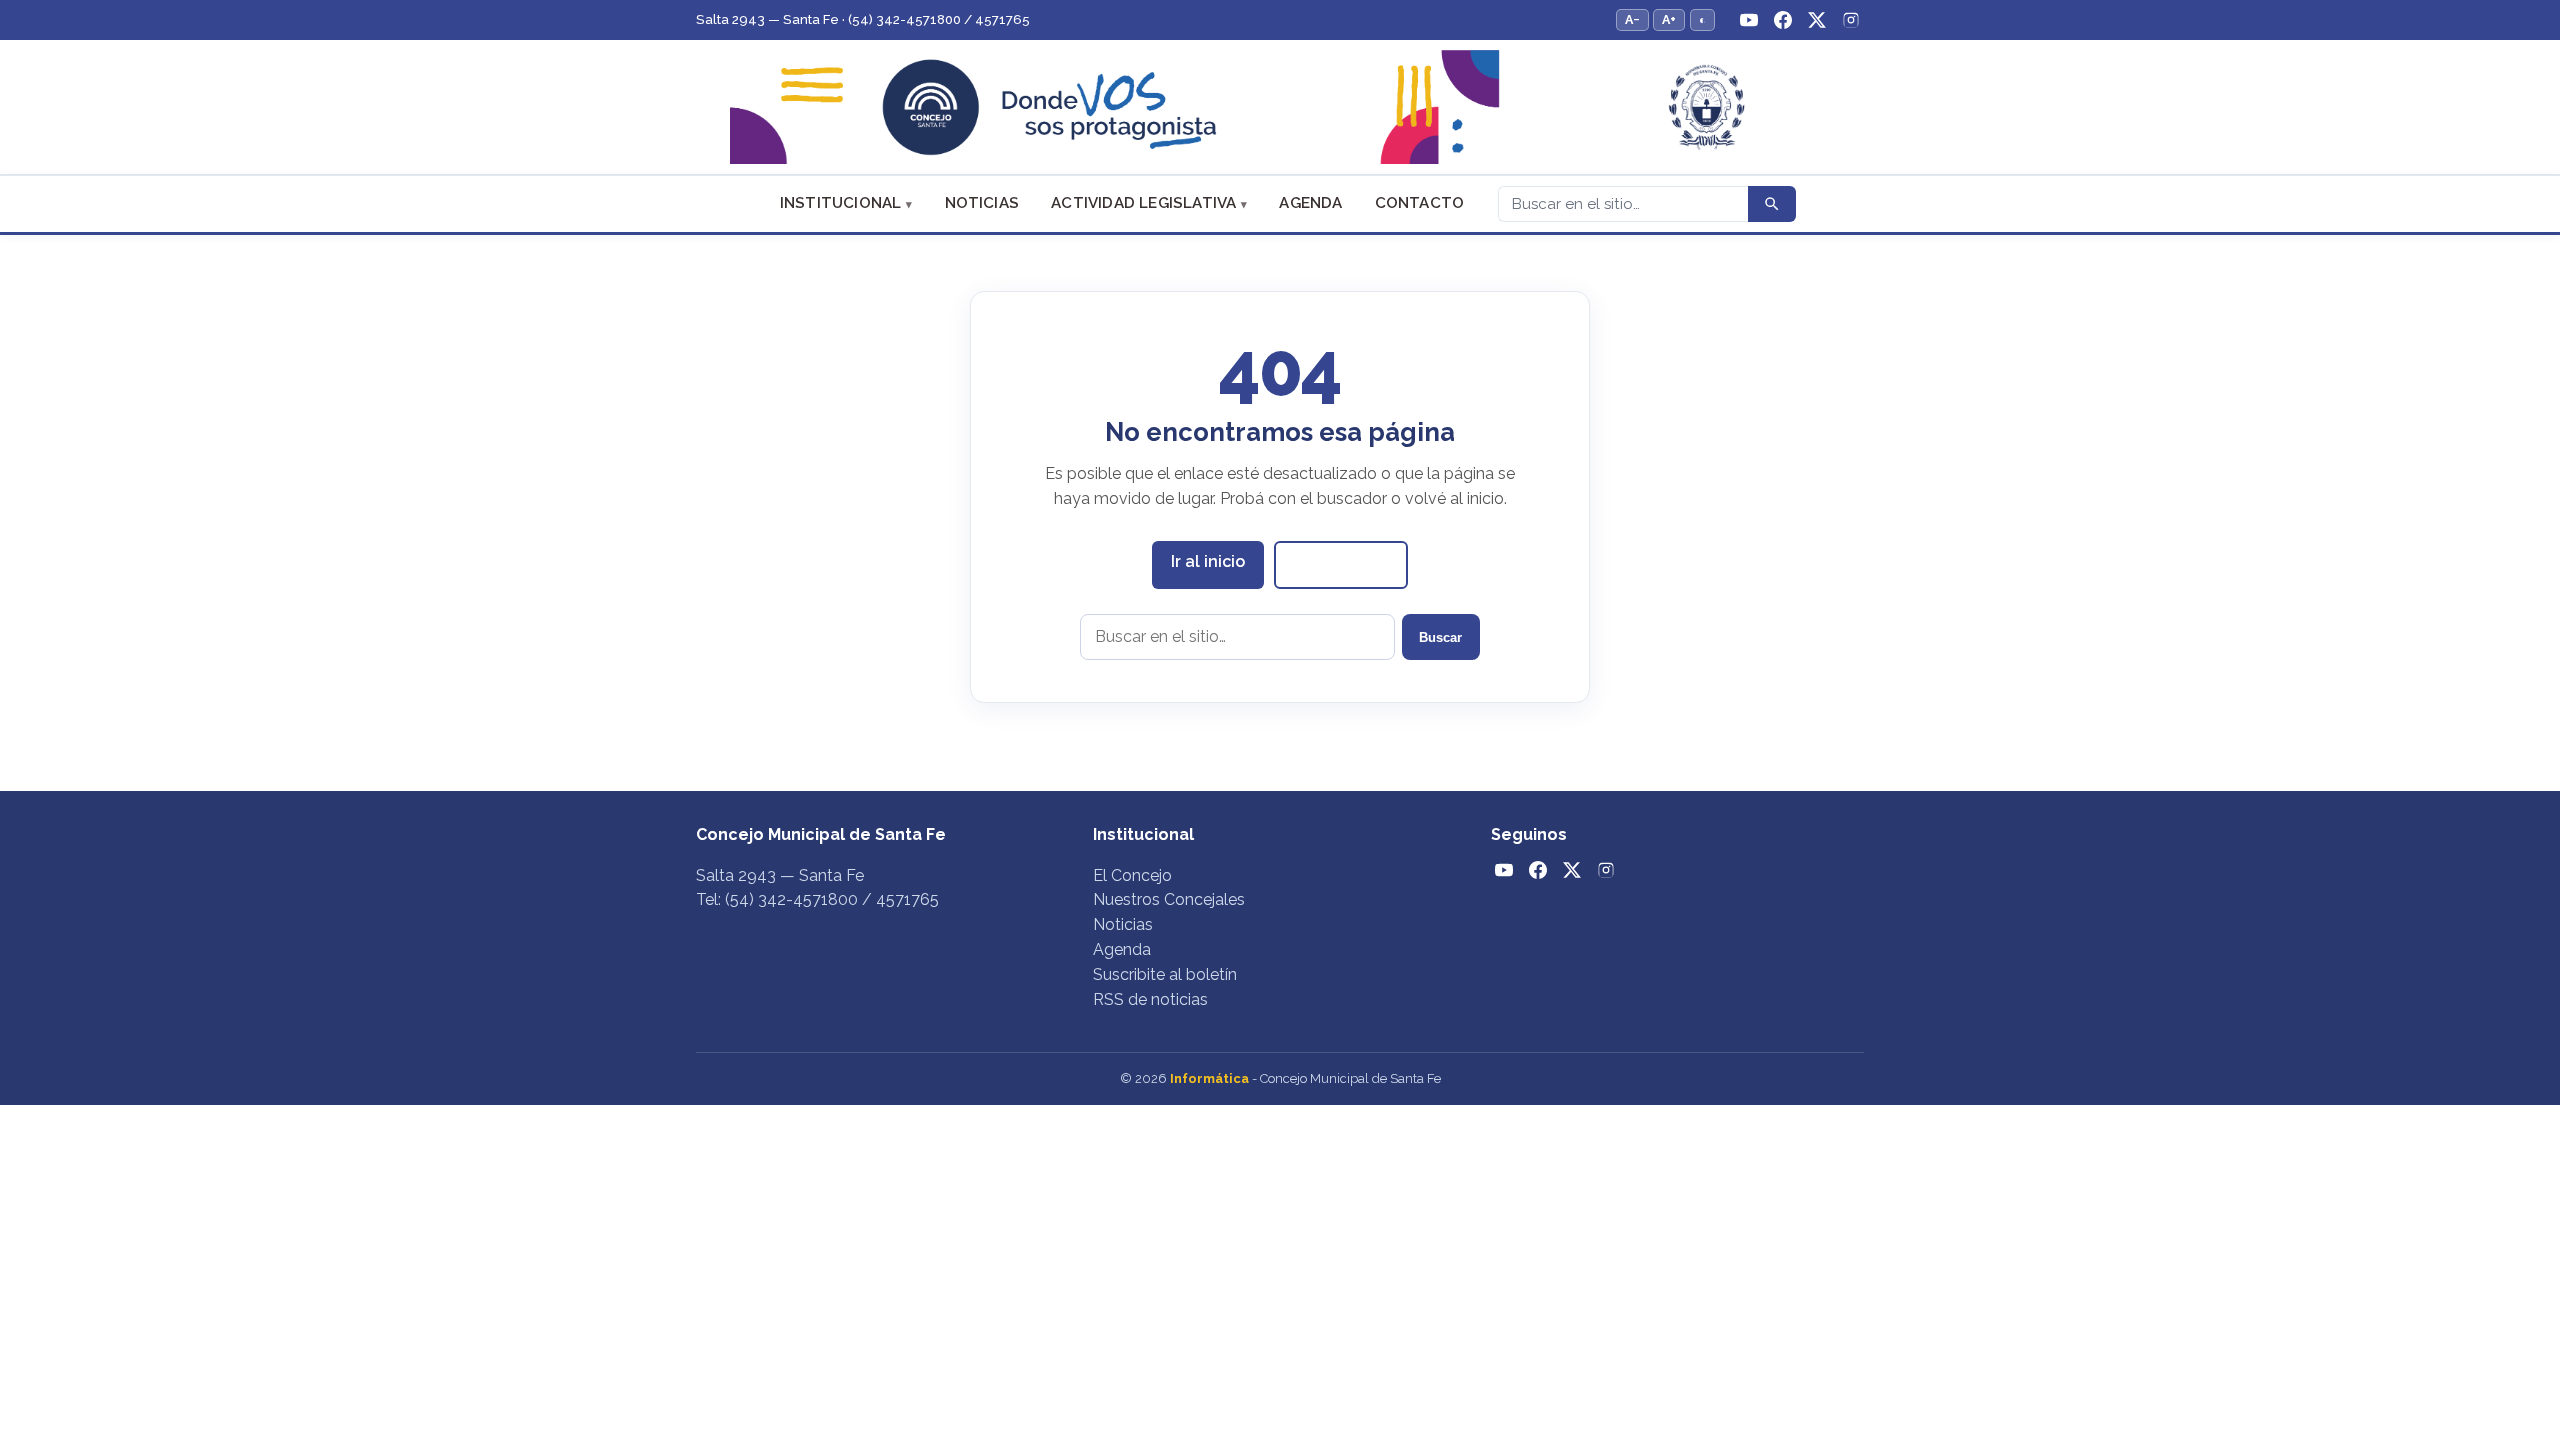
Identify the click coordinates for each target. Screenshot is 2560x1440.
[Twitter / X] (1817, 20)
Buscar (1440, 637)
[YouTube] (1749, 20)
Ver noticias (1341, 563)
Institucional (841, 203)
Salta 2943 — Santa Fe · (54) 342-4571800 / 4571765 (863, 19)
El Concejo (1132, 875)
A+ (1669, 19)
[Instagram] (1851, 20)
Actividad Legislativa (1143, 203)
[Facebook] (1783, 20)
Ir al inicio (1208, 561)
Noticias (982, 203)
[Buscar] (1772, 204)
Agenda (1310, 203)
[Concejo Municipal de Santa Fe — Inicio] (1280, 107)
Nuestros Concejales (1169, 899)
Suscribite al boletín (1165, 974)
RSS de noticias (1150, 999)
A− (1632, 19)
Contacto (1420, 203)
